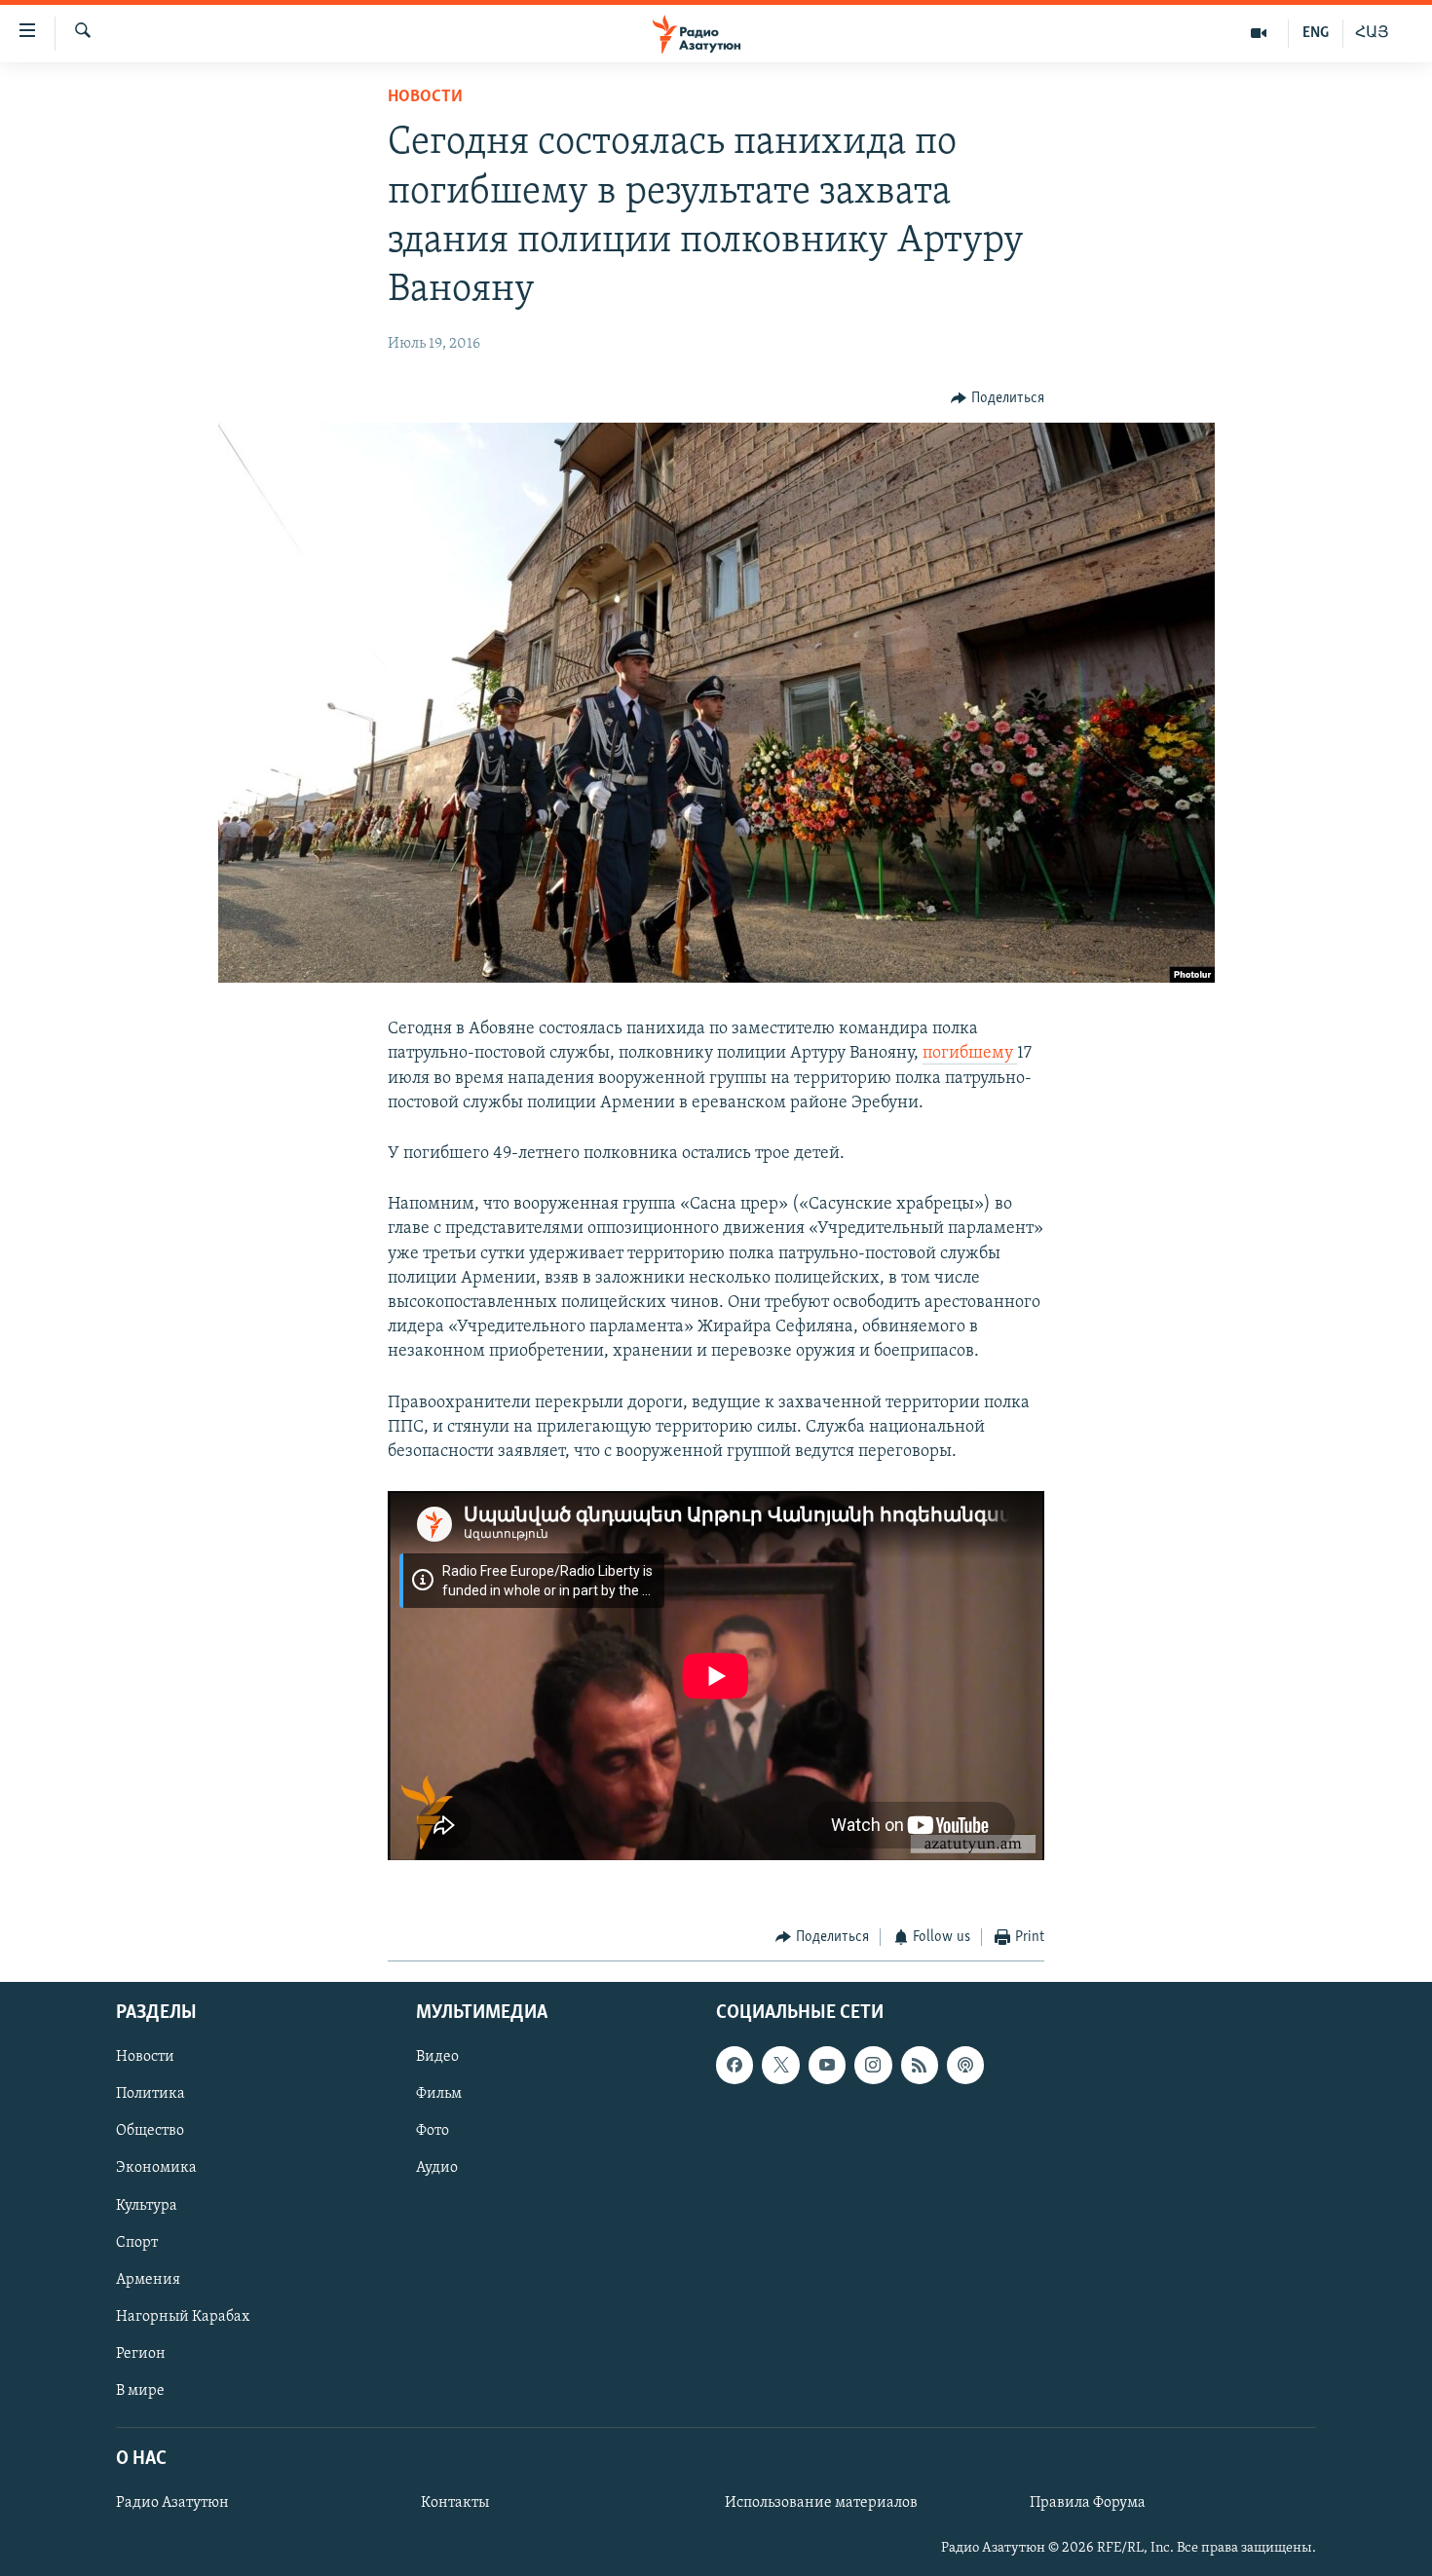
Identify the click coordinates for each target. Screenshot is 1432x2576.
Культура (147, 2205)
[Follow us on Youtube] (827, 2065)
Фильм (439, 2094)
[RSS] (920, 2065)
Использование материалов (821, 2503)
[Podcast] (965, 2065)
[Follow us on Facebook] (735, 2065)
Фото (433, 2131)
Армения (148, 2279)
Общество (150, 2131)
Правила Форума (1088, 2503)
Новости (425, 97)
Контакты (455, 2503)
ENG (1316, 33)
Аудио (437, 2168)
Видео (437, 2057)
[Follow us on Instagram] (873, 2065)
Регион (141, 2353)
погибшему (970, 1054)
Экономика (156, 2168)
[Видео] (1259, 33)
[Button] (998, 398)
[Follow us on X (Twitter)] (780, 2065)
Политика (151, 2094)
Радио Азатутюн (172, 2503)
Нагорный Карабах (183, 2316)
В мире (140, 2390)
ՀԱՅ (1372, 33)
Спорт (137, 2242)
